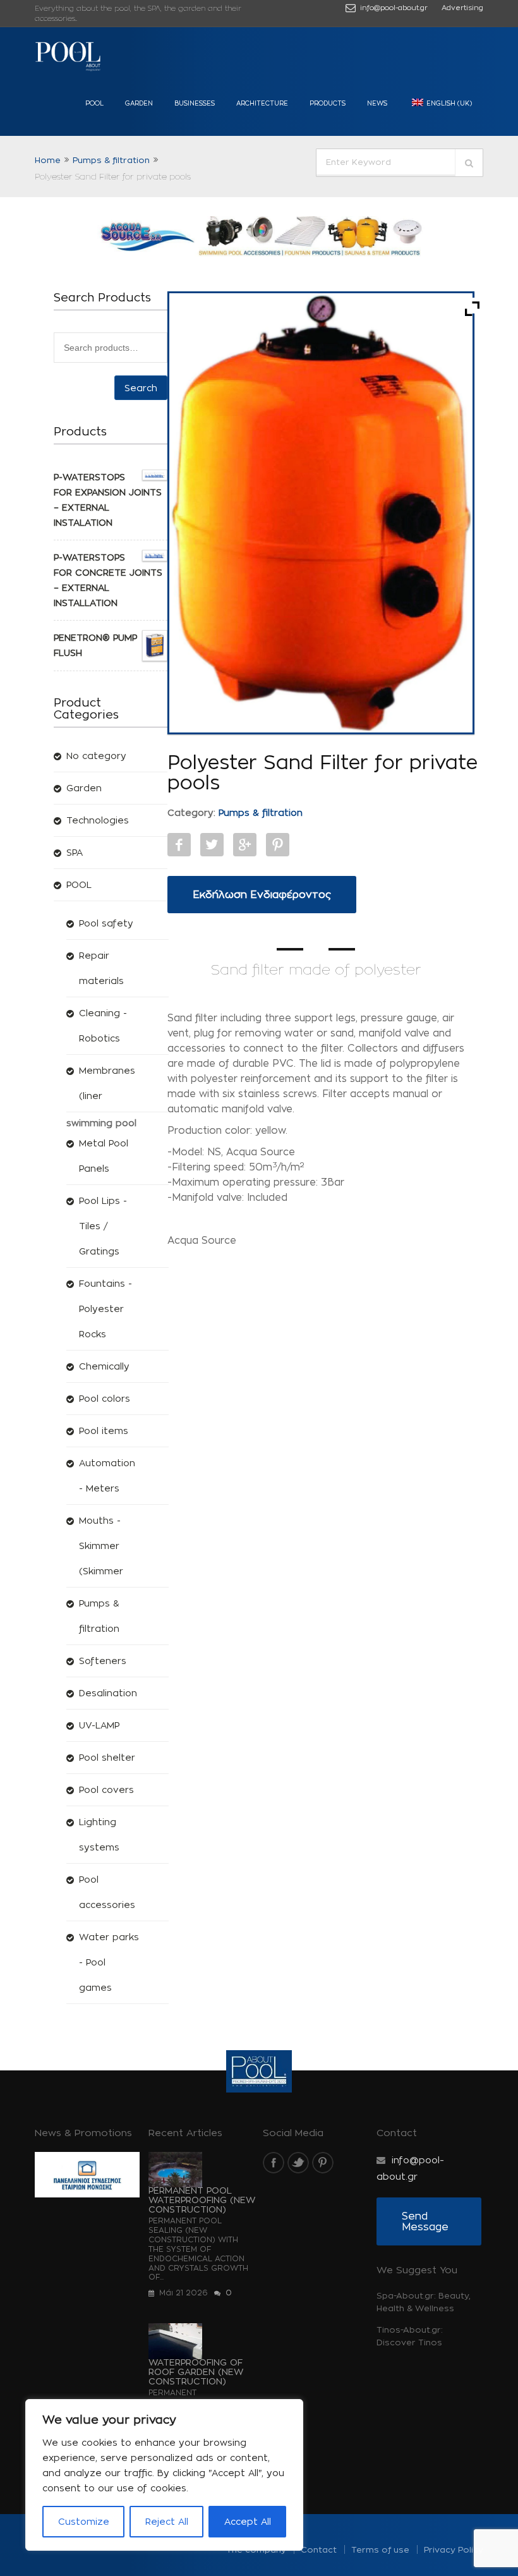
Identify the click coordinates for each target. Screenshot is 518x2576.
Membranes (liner (107, 1083)
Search (141, 388)
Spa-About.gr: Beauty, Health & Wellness (423, 2302)
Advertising (462, 8)
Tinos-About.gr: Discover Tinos (410, 2336)
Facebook (179, 845)
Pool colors (105, 1398)
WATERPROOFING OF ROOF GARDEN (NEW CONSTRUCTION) (196, 2372)
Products (328, 103)
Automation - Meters (107, 1475)
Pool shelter (107, 1757)
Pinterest (278, 845)
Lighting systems (99, 1834)
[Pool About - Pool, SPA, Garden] (69, 57)
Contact (319, 2549)
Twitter (212, 845)
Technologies (98, 820)
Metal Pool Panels (104, 1156)
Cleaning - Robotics (103, 1025)
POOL (94, 103)
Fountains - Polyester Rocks (105, 1309)
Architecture (262, 103)
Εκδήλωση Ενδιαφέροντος (262, 895)
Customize (84, 2521)
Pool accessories (107, 1892)
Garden (139, 103)
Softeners (103, 1661)
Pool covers (106, 1789)
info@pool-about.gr (393, 8)
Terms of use (380, 2549)
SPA (75, 852)
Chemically (104, 1366)
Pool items (104, 1431)
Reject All (167, 2521)
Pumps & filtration (111, 160)
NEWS (377, 103)
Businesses (195, 103)
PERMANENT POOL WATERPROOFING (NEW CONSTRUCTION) (202, 2200)
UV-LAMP (99, 1725)
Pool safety (106, 923)
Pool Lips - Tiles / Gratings (103, 1226)
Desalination (108, 1693)
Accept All (248, 2521)
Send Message (425, 2221)
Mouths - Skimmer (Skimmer (101, 1546)
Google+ (245, 845)
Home (48, 160)
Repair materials (101, 968)
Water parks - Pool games (109, 1962)
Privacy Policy (454, 2549)
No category (96, 756)
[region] (164, 2475)
